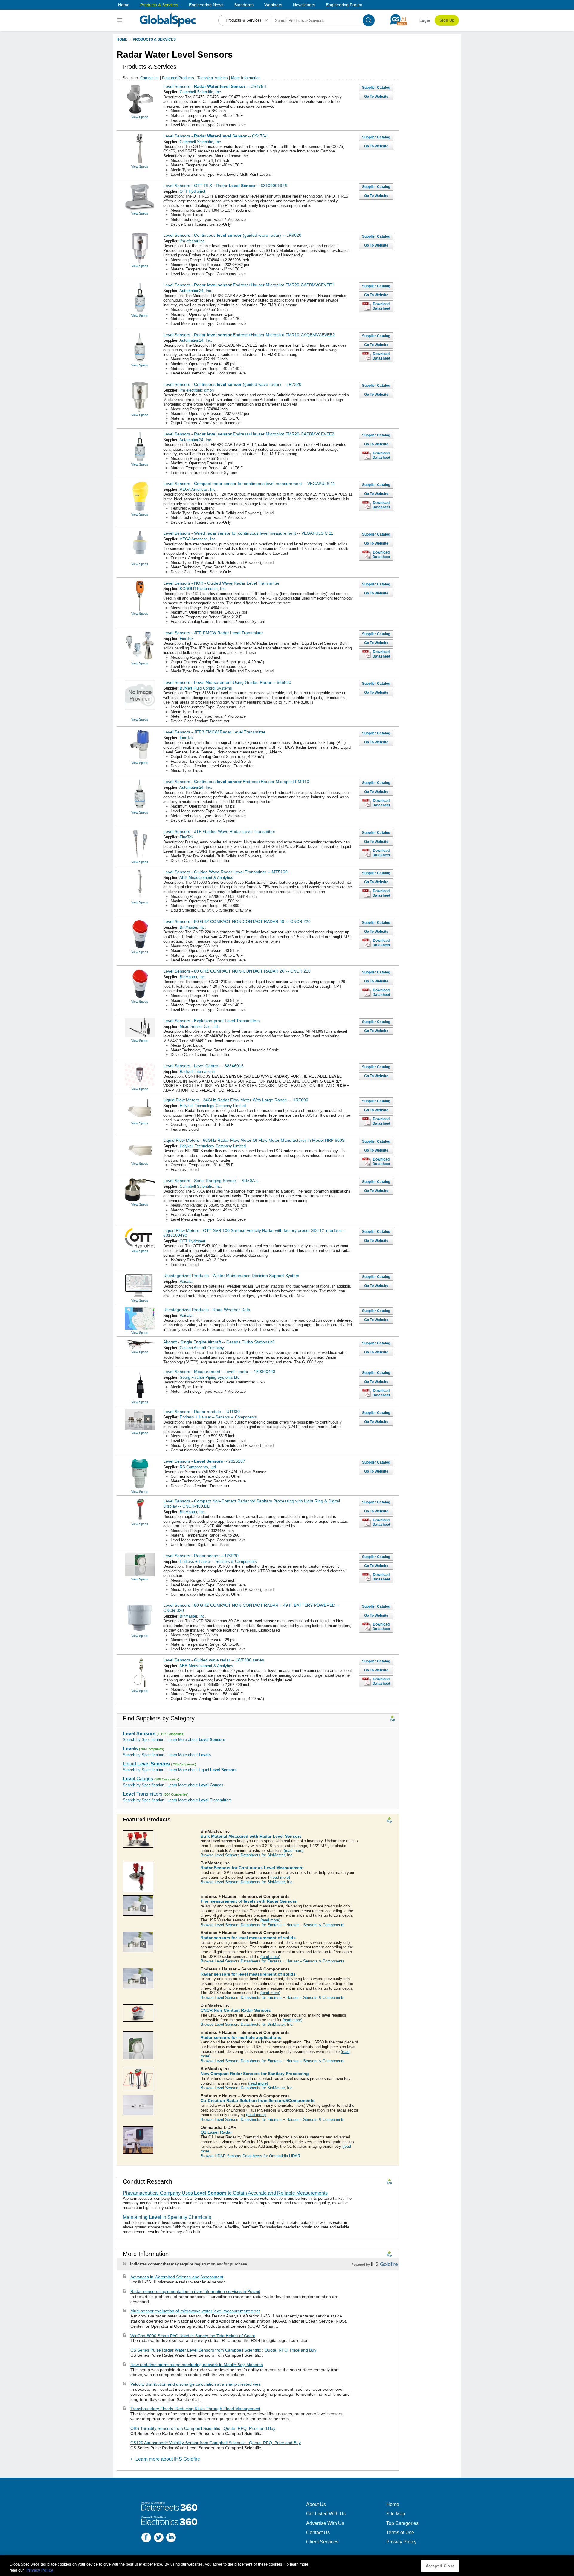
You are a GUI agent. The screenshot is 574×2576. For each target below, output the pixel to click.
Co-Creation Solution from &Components (258, 2100)
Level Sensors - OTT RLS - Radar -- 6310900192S (225, 186)
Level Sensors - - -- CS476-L (216, 136)
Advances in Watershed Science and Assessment (177, 2277)
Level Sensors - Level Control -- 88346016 (203, 1066)
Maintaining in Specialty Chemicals (167, 2217)
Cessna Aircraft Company (202, 1348)
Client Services (322, 2542)
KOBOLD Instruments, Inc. (203, 589)
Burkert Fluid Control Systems (206, 688)
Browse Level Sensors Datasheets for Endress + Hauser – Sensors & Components (273, 1925)
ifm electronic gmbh (197, 390)
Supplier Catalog (376, 88)
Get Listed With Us (326, 2514)
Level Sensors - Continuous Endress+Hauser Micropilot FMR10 (236, 782)
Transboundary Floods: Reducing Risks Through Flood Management (195, 2409)
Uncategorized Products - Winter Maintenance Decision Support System (231, 1276)
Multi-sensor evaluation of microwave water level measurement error (195, 2311)
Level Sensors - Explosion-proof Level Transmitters (212, 1021)
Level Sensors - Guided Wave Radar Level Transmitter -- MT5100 (225, 872)
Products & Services (159, 5)
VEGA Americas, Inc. (198, 489)
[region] (287, 2566)
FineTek (187, 639)
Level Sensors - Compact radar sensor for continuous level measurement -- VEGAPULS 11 (249, 484)
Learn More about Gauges (195, 1785)
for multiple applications (241, 2037)
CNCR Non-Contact (236, 2010)
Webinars (273, 5)
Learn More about (196, 1740)
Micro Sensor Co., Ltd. (199, 1026)
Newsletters (304, 5)
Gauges (138, 1779)
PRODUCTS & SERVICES (154, 39)
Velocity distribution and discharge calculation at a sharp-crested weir (196, 2384)
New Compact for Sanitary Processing (255, 2074)
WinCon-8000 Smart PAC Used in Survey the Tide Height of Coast (193, 2336)
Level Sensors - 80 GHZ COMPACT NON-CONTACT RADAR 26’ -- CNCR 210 (237, 971)
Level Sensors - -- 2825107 (204, 1461)
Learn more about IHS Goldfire (168, 2459)
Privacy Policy (401, 2542)
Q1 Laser (216, 2132)
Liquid (146, 1764)
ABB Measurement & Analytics (206, 878)
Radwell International (198, 1072)
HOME (122, 39)
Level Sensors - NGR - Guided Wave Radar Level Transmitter (221, 583)
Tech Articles (213, 78)
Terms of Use (400, 2533)
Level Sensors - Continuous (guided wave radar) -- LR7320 (232, 384)
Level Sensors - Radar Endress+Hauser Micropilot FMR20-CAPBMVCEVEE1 (249, 285)
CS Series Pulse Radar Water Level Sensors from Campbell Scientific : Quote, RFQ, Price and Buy (223, 2350)
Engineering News (206, 5)
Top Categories (402, 2523)
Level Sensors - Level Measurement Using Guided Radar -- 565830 (227, 682)
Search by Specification (143, 1740)
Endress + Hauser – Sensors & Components (218, 1417)
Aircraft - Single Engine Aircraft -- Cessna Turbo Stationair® (219, 1342)
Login (425, 20)
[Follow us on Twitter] (159, 2538)
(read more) (294, 1850)
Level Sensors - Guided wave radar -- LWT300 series (214, 1660)
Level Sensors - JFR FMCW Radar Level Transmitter (213, 633)
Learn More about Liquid (202, 1770)
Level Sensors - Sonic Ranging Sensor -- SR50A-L (211, 1181)
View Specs (140, 117)
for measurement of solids (248, 1938)
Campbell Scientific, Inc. (201, 92)
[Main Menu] (121, 20)
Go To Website (376, 97)
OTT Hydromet (193, 191)
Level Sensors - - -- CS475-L (215, 86)
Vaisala (186, 1281)
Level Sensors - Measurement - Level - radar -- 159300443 (219, 1372)
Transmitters (143, 1794)
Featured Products (178, 78)
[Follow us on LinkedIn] (171, 2538)
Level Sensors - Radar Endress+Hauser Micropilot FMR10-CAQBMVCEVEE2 (249, 335)
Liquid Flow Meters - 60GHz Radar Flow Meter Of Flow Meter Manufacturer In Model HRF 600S (254, 1140)
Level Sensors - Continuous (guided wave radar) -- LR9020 (232, 235)
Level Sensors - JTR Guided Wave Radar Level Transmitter (219, 831)
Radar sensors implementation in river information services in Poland (195, 2291)
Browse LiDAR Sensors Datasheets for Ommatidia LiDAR (250, 2156)
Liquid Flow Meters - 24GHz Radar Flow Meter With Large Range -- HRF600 (236, 1100)
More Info (246, 78)
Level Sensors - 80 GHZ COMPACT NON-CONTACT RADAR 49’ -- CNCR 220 (237, 921)
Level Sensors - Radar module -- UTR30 (201, 1412)
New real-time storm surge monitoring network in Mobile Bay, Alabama (197, 2365)
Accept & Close (440, 2566)
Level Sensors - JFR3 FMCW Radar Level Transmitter (214, 732)
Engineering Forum (344, 5)
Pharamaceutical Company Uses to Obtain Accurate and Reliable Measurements (225, 2193)
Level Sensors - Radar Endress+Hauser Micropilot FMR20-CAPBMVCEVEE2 (249, 434)
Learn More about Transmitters (200, 1800)
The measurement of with (249, 1901)
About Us (316, 2504)
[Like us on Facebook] (146, 2538)
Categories (149, 78)
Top (392, 1720)
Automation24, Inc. (196, 291)
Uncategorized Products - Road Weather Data (207, 1310)
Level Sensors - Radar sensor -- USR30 (201, 1556)
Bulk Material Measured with (251, 1836)
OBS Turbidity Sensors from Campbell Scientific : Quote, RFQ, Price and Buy (203, 2428)
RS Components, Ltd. (198, 1467)
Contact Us (318, 2533)
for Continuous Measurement (252, 1868)
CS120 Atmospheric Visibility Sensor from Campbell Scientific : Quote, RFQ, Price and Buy (216, 2443)
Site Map (396, 2514)
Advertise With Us (325, 2523)
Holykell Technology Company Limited (213, 1106)
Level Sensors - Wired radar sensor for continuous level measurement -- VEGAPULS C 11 (248, 533)
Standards (244, 5)
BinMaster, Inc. (193, 927)
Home (124, 5)
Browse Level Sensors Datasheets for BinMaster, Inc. (247, 1855)
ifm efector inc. (193, 241)
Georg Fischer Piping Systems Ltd (210, 1377)
